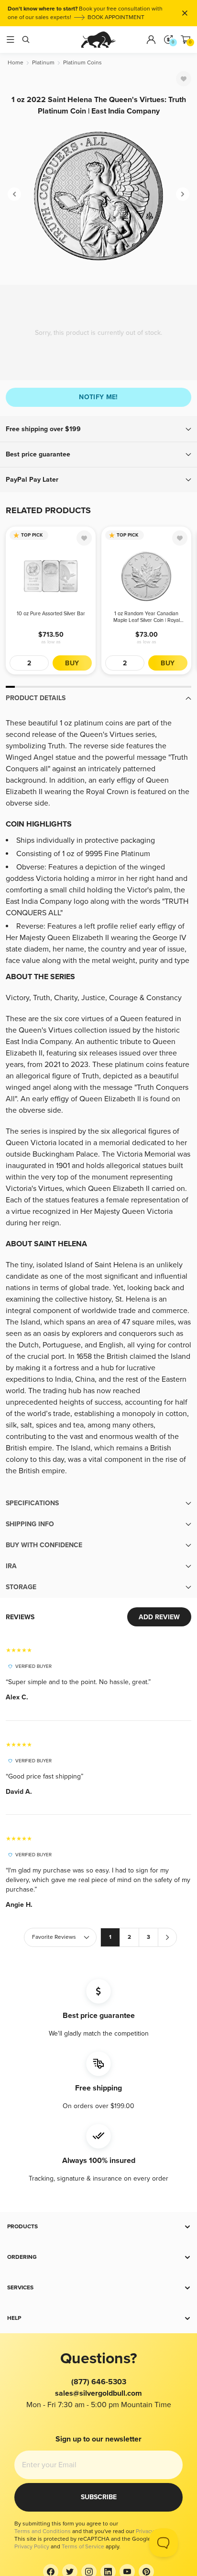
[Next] (183, 194)
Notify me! (98, 397)
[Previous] (14, 194)
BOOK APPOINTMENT (116, 17)
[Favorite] (184, 79)
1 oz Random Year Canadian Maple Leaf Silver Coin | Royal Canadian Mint (147, 617)
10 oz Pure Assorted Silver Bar (51, 614)
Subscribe (99, 2497)
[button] (98, 429)
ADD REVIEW (159, 1617)
